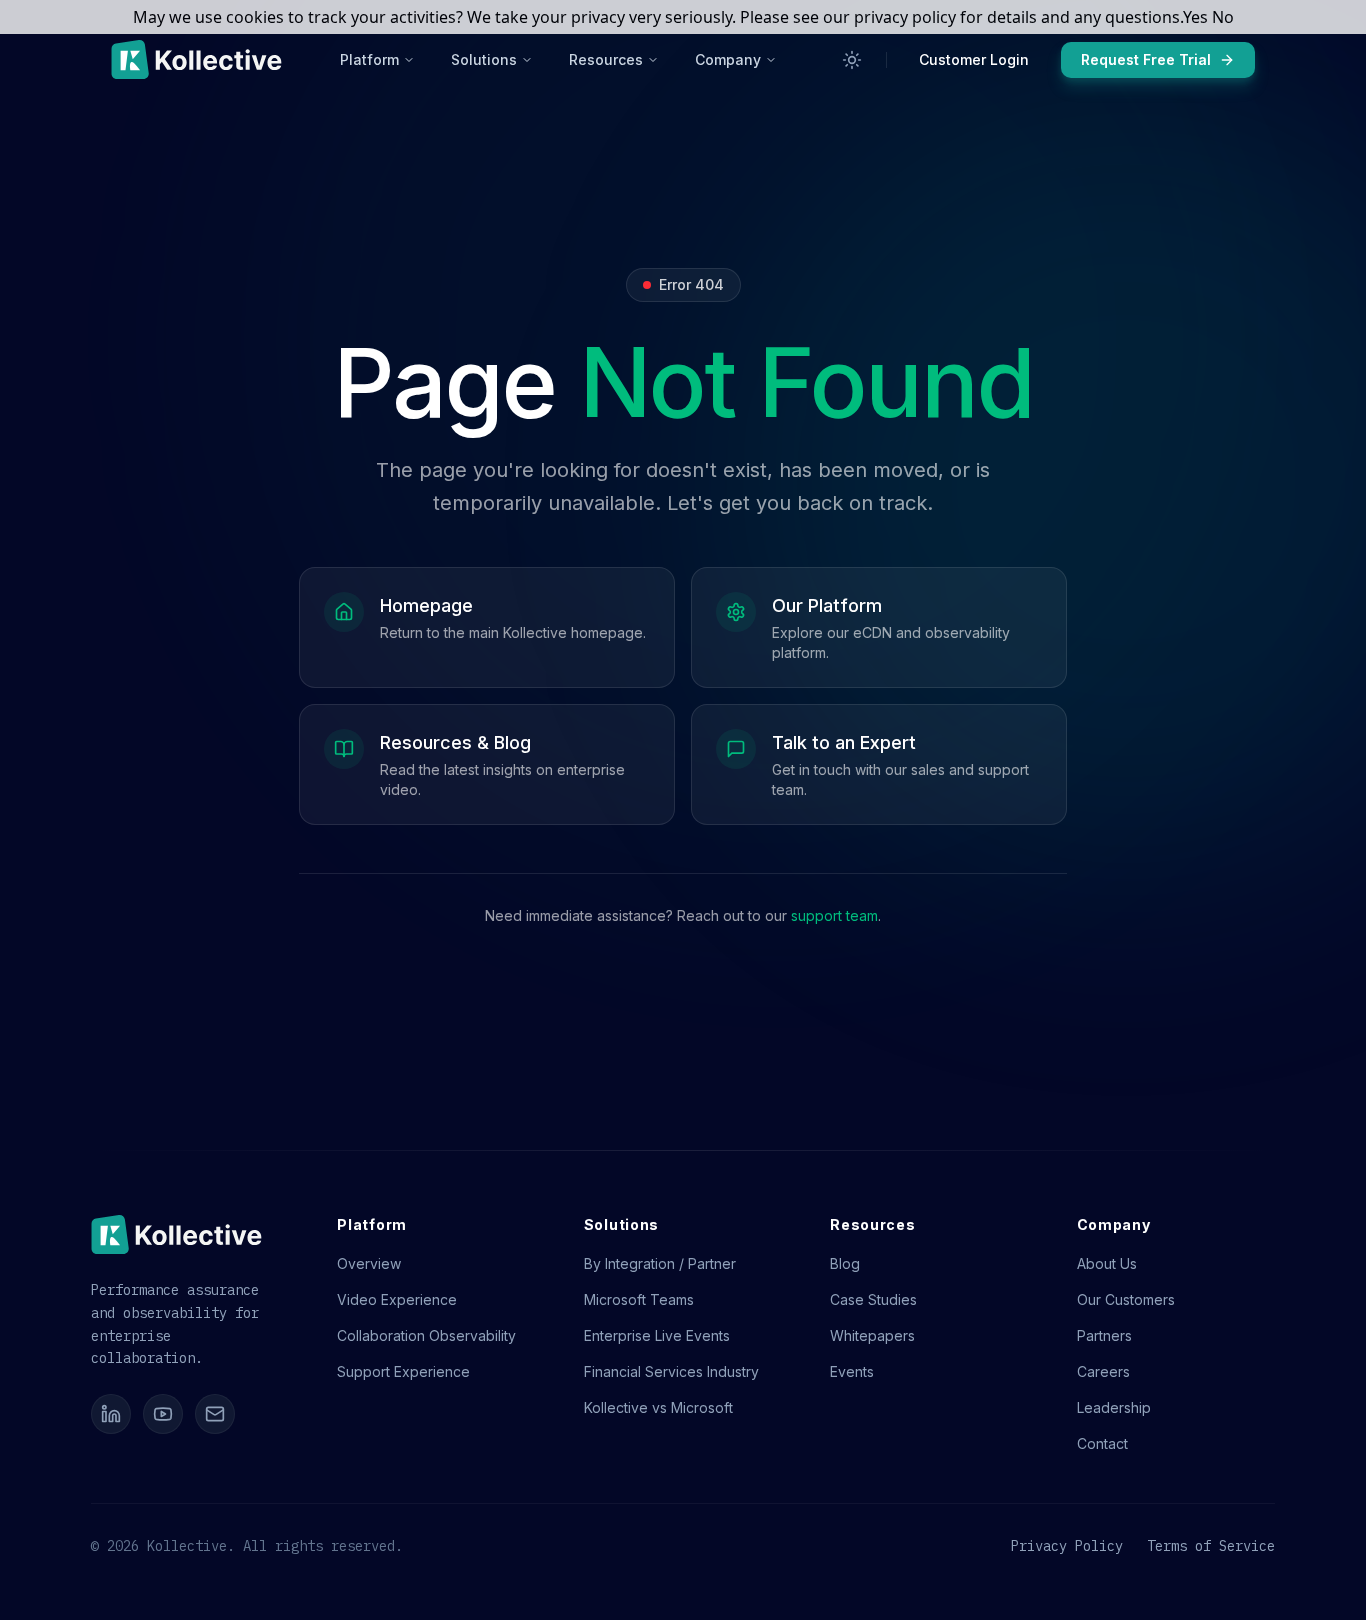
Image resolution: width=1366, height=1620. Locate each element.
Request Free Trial (1146, 59)
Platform (369, 59)
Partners (1104, 1335)
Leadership (1114, 1407)
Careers (1103, 1371)
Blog (845, 1263)
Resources (606, 59)
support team (834, 915)
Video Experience (397, 1299)
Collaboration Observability (426, 1335)
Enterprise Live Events (657, 1335)
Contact (1102, 1443)
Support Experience (403, 1371)
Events (852, 1371)
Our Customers (1126, 1299)
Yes (1195, 17)
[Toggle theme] (852, 60)
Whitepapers (872, 1335)
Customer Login (974, 59)
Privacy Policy (1067, 1546)
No (1223, 17)
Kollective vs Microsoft (658, 1407)
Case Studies (873, 1299)
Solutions (484, 59)
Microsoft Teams (639, 1299)
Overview (369, 1263)
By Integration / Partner (660, 1263)
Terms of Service (1211, 1546)
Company (728, 59)
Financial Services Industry (671, 1371)
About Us (1107, 1263)
